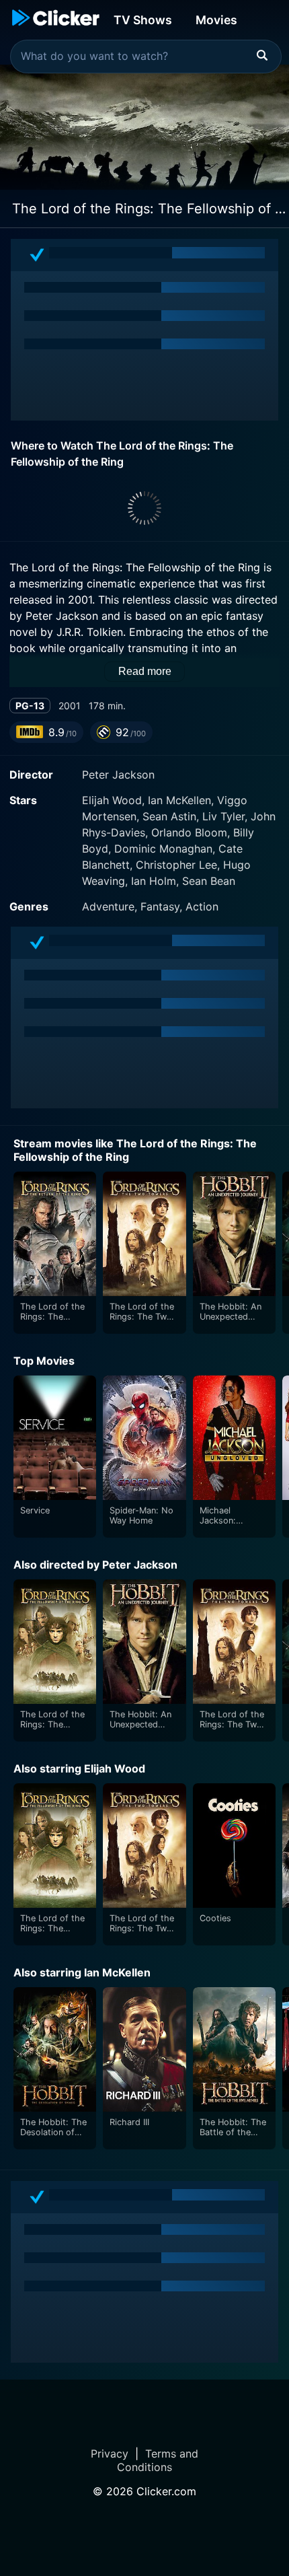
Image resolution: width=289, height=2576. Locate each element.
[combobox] (146, 57)
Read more (145, 671)
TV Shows (143, 20)
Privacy (110, 2454)
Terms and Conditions (158, 2460)
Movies (216, 20)
